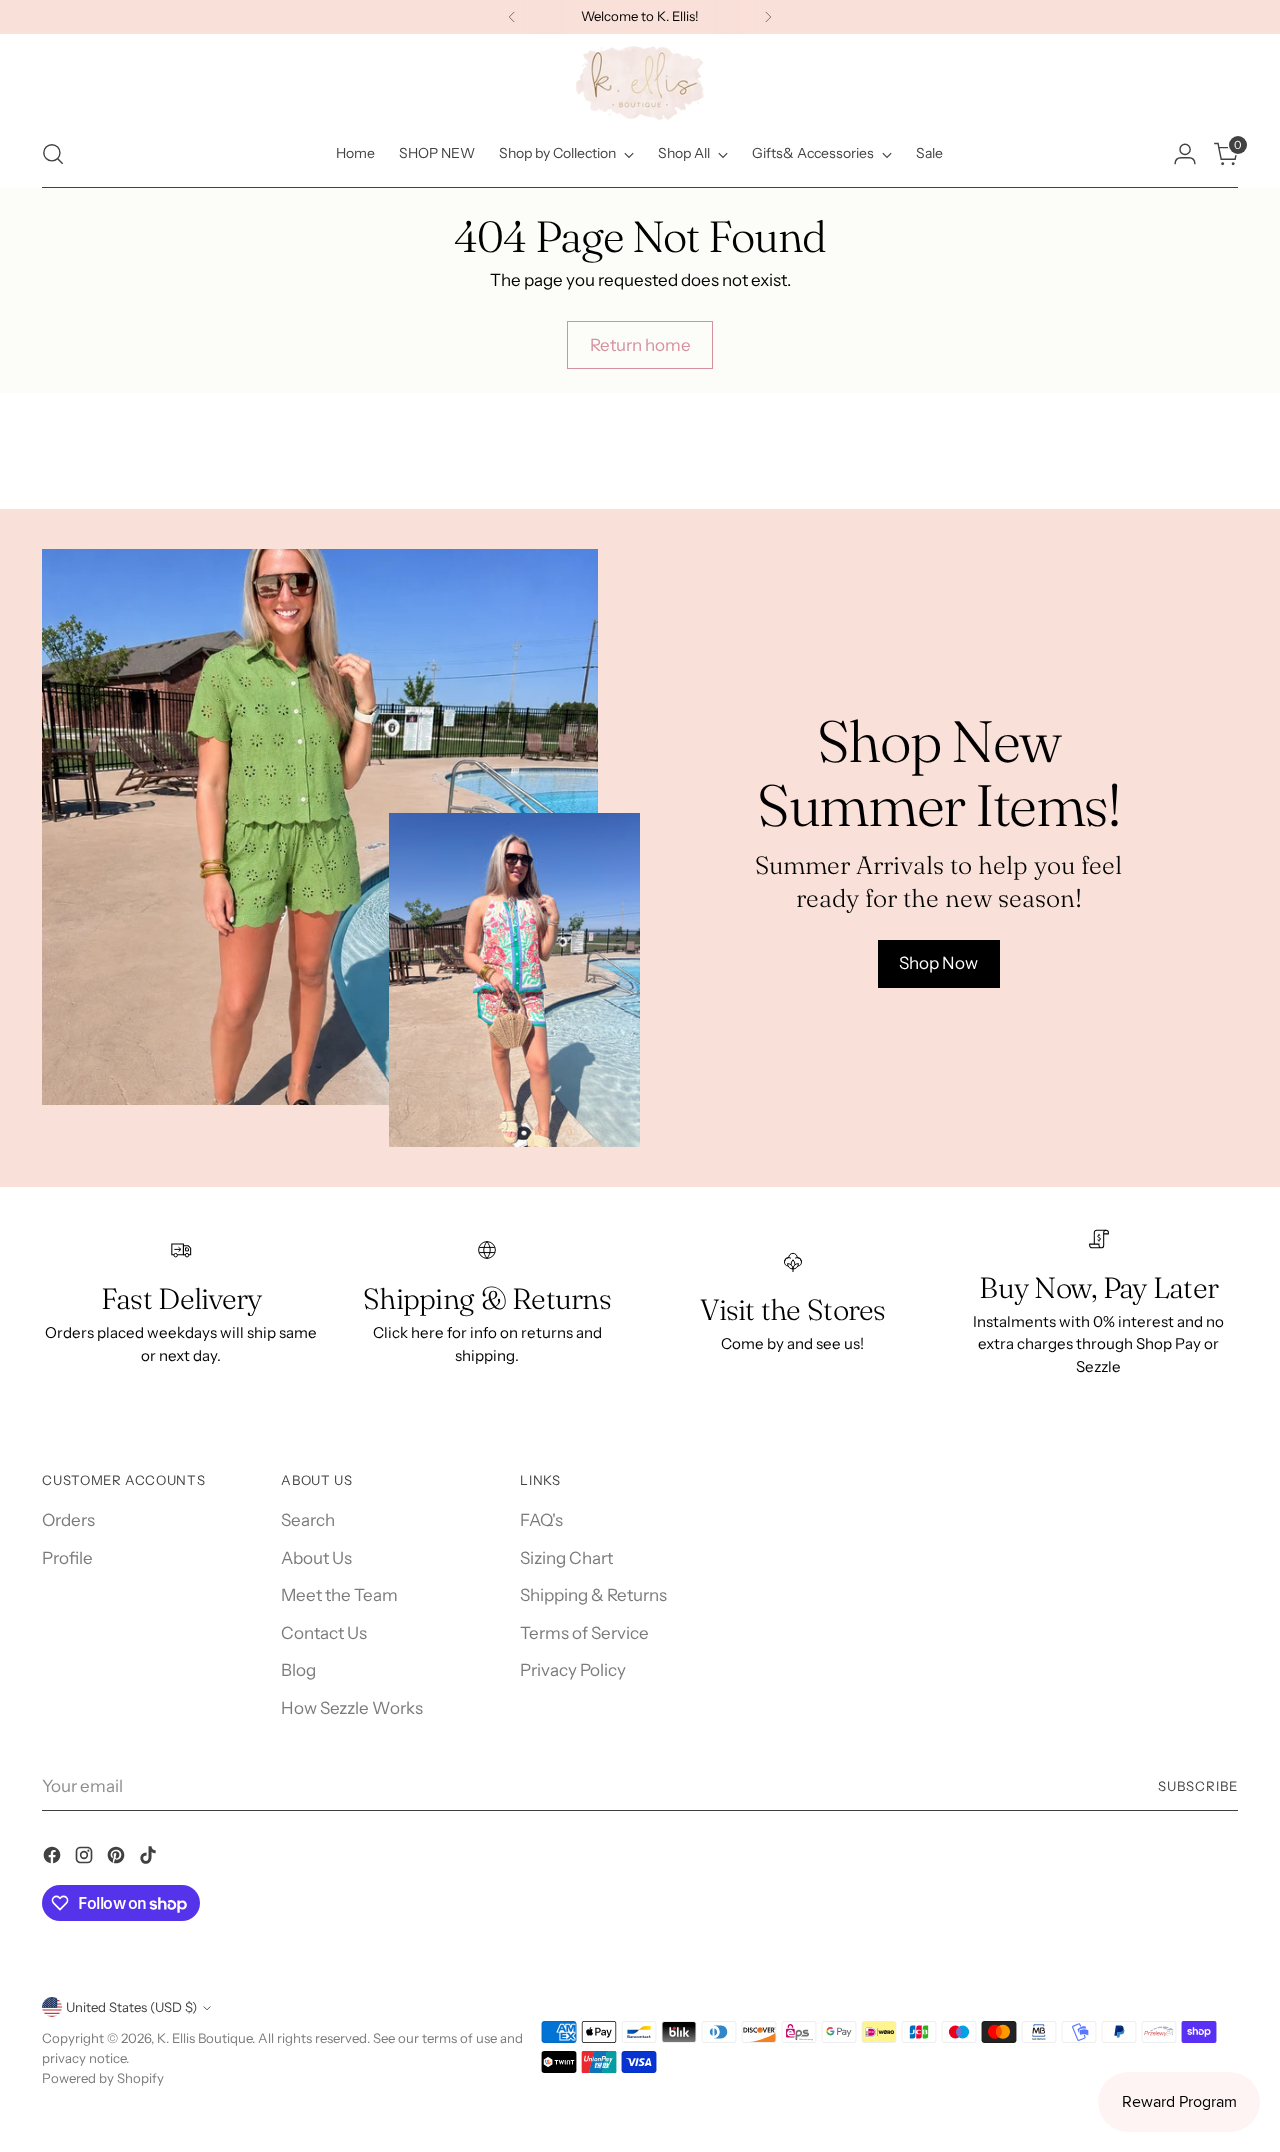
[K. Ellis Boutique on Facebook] (54, 1859)
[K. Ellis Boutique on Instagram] (86, 1859)
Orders (68, 1520)
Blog (298, 1670)
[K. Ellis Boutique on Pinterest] (118, 1859)
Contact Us (324, 1633)
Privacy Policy (573, 1670)
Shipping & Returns (593, 1595)
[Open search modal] (53, 154)
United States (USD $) (131, 2007)
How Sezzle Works (352, 1708)
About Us (316, 1558)
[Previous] (512, 17)
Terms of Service (584, 1633)
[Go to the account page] (1185, 154)
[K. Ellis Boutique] (640, 83)
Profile (67, 1558)
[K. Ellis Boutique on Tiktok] (150, 1859)
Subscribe (1198, 1786)
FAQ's (541, 1520)
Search (308, 1520)
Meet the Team (339, 1595)
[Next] (768, 17)
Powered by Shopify (103, 2078)
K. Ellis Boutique (204, 2038)
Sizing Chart (566, 1558)
